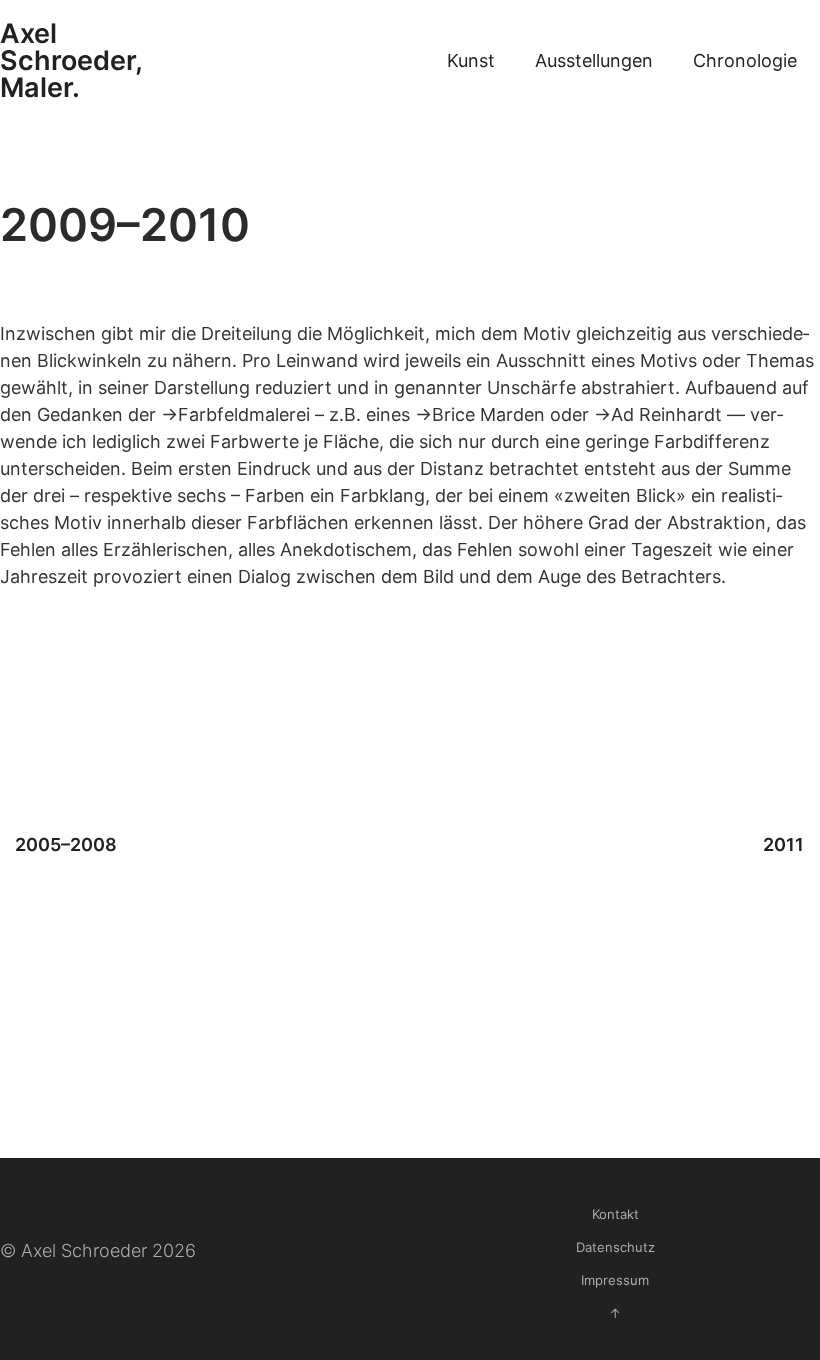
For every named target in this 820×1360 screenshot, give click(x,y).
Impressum (615, 1280)
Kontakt (615, 1214)
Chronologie (745, 60)
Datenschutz (615, 1247)
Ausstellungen (594, 60)
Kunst (471, 60)
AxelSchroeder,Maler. (71, 60)
